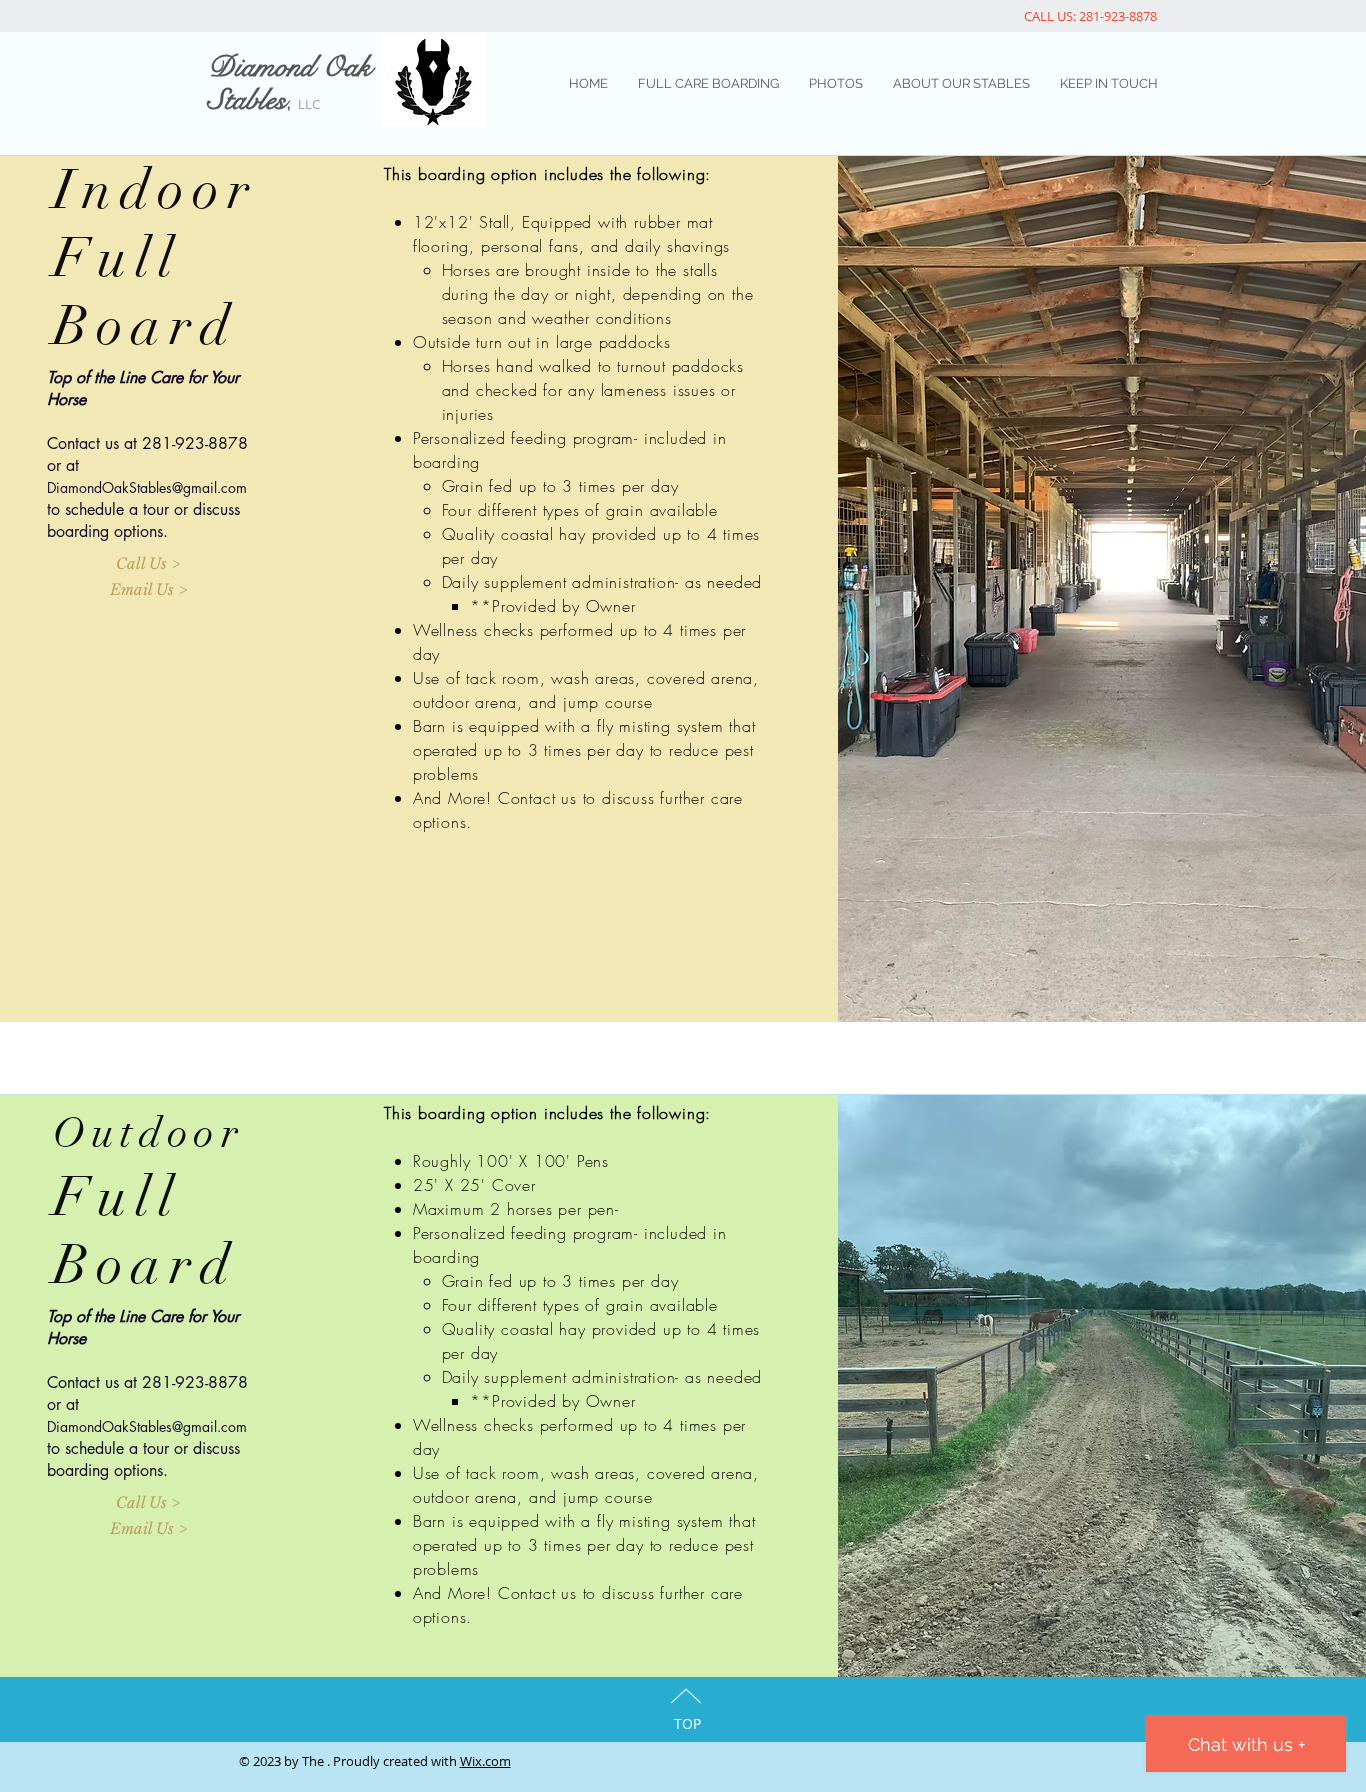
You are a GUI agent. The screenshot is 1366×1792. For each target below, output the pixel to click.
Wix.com (485, 1761)
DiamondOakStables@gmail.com (147, 487)
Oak (346, 67)
